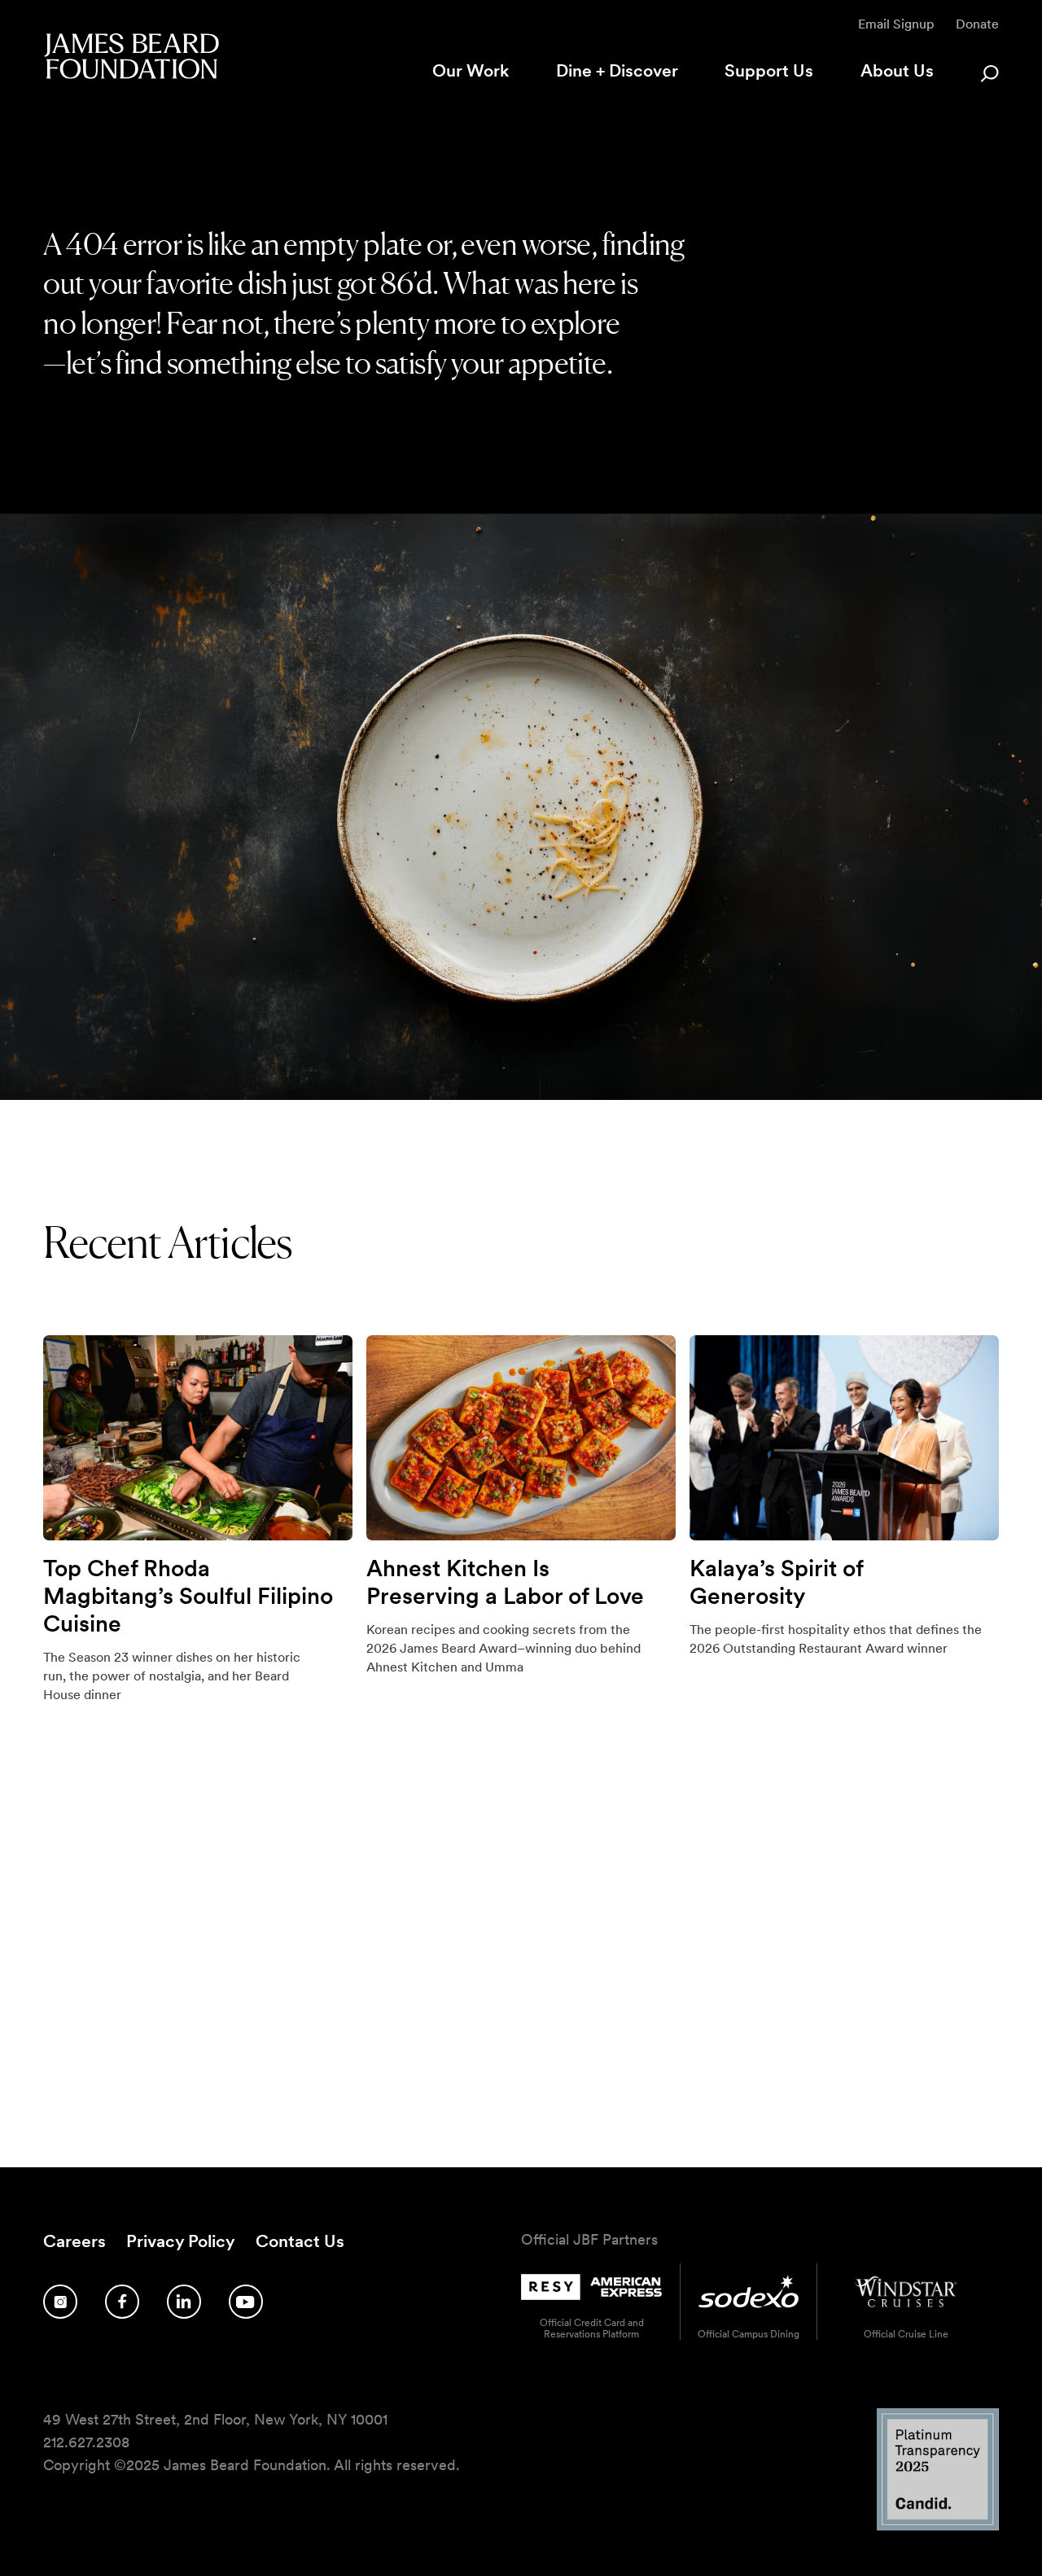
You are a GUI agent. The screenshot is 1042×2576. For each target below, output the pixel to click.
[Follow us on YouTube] (246, 2302)
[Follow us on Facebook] (122, 2302)
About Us (897, 70)
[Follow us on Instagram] (60, 2302)
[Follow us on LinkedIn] (184, 2302)
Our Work (471, 70)
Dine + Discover (617, 70)
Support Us (769, 70)
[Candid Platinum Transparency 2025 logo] (938, 2526)
